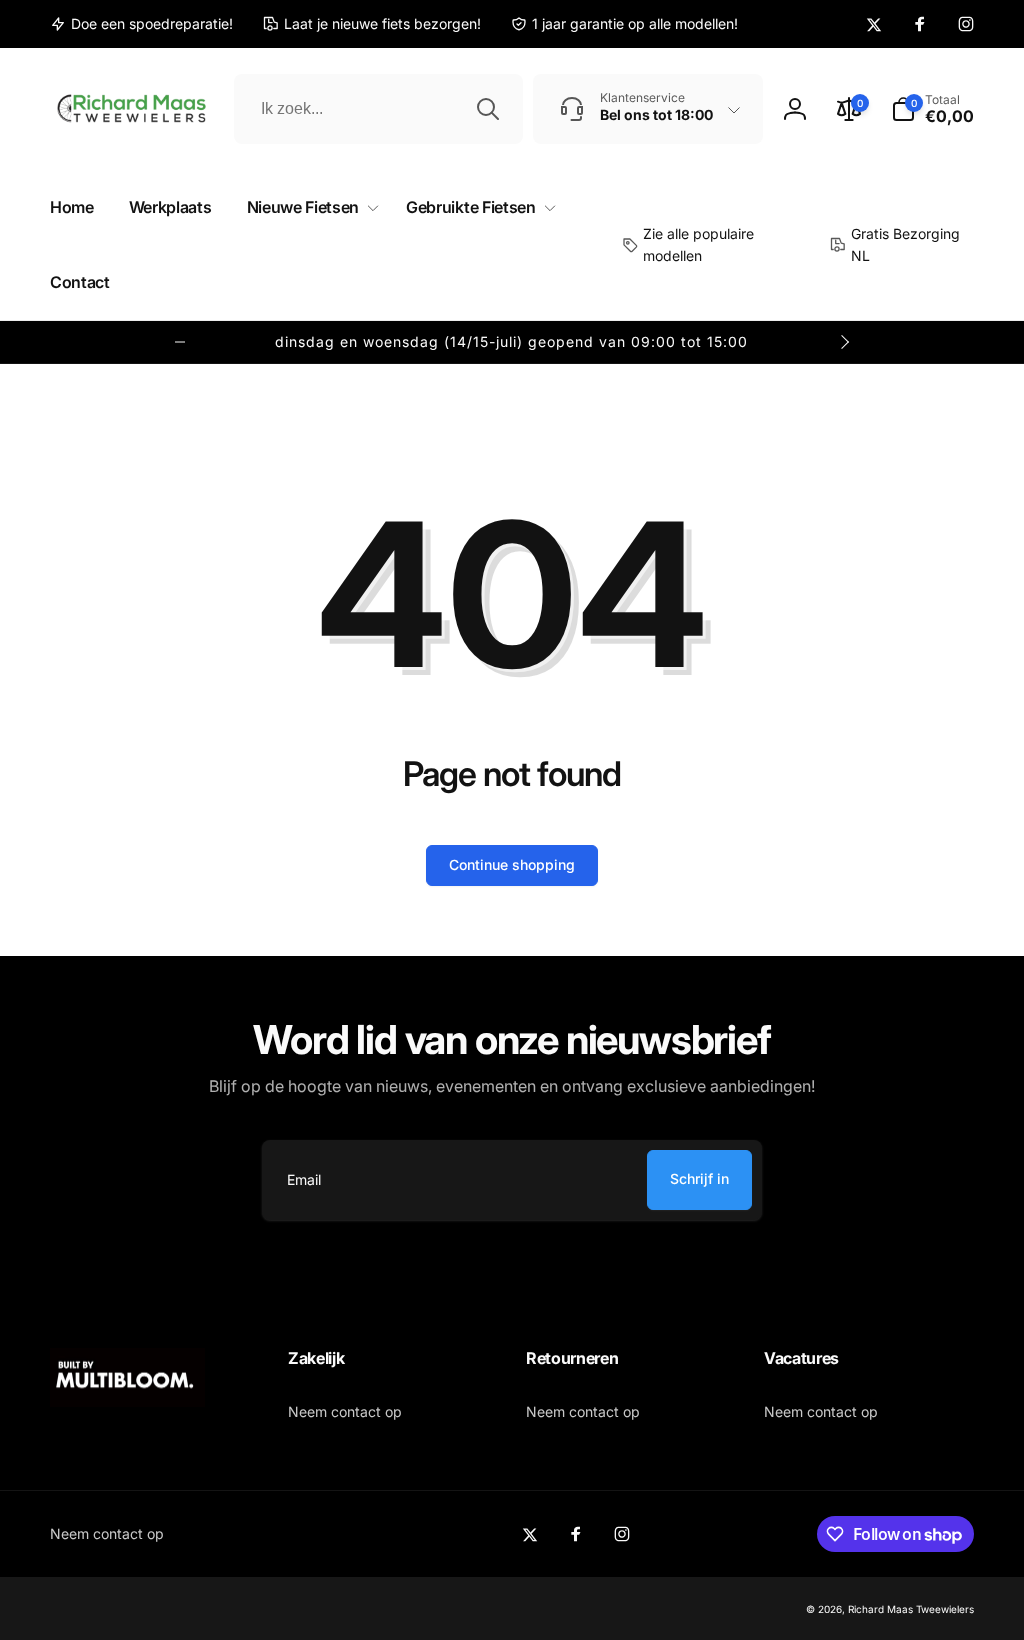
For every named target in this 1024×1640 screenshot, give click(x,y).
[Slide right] (844, 342)
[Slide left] (180, 342)
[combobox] (378, 109)
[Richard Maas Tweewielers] (127, 1401)
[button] (932, 109)
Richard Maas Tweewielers (911, 1609)
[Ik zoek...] (488, 109)
